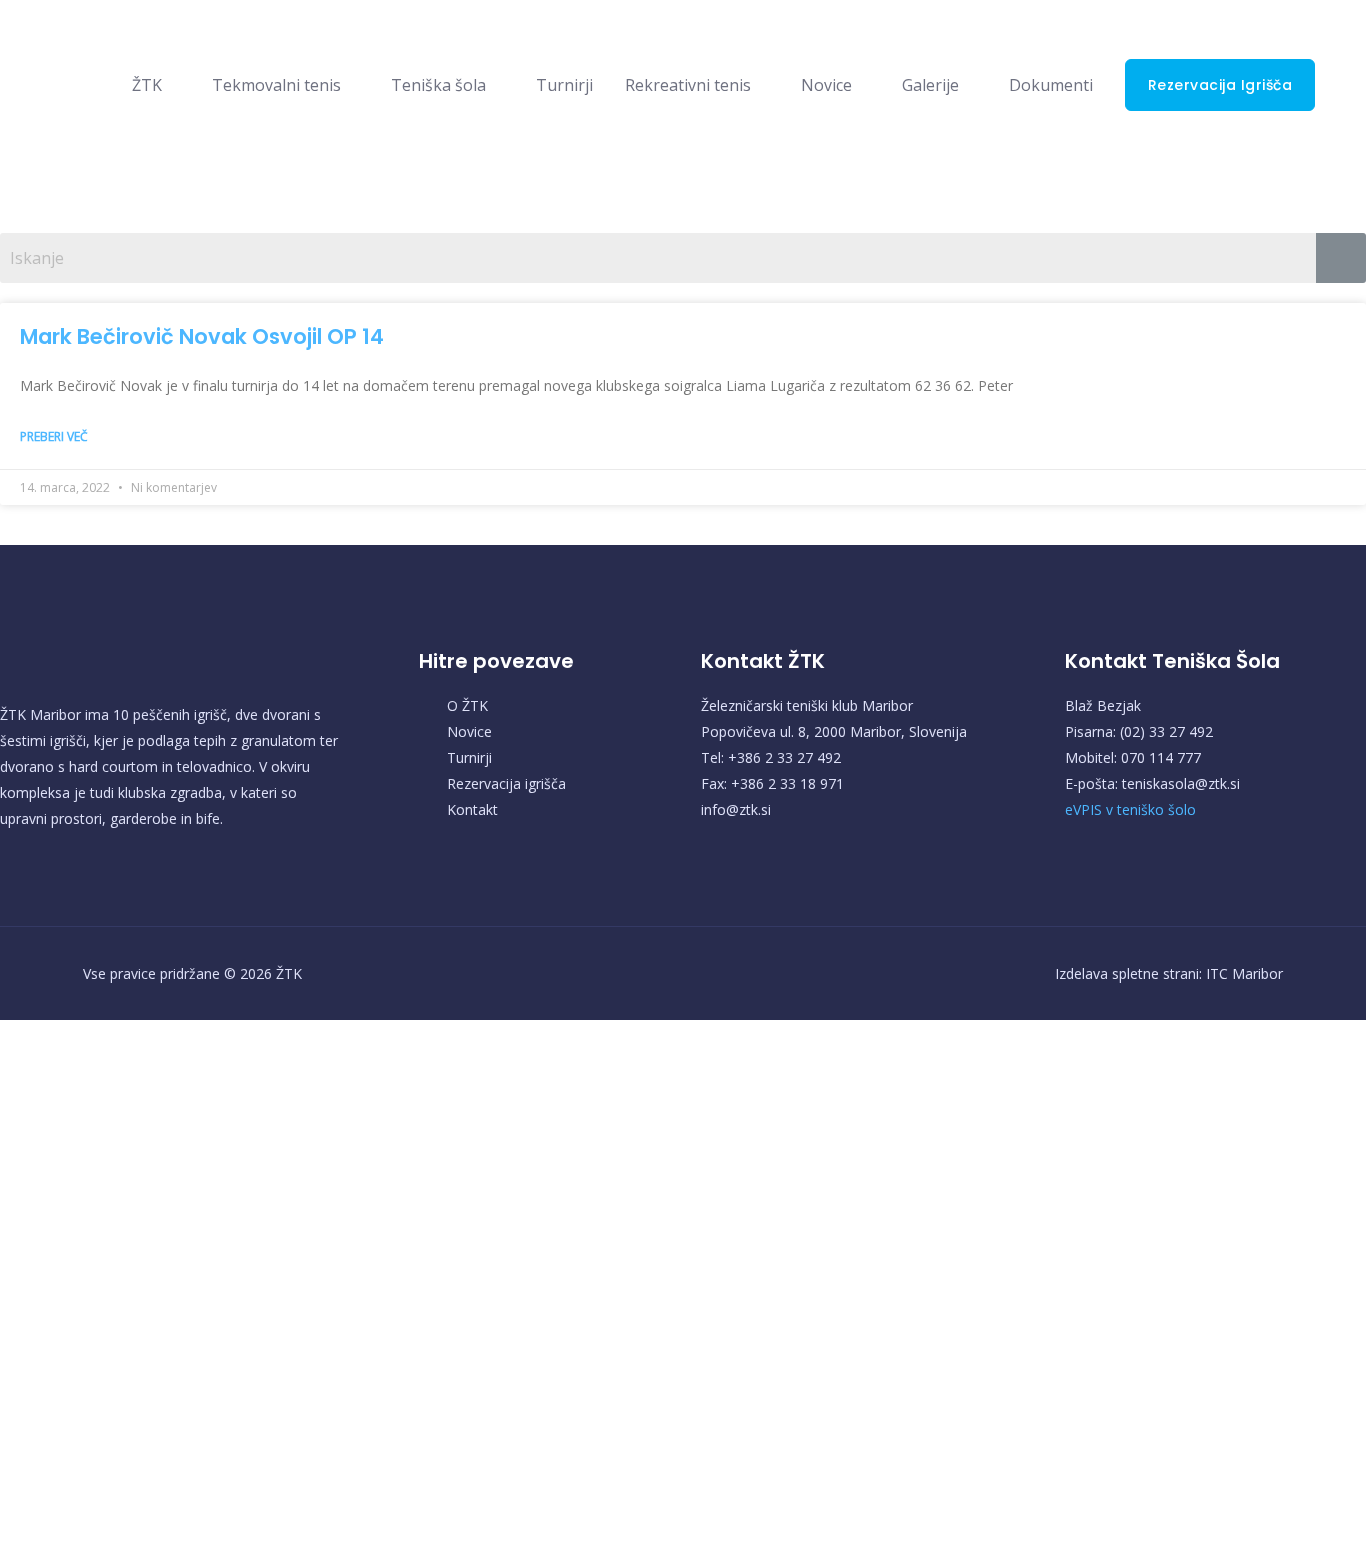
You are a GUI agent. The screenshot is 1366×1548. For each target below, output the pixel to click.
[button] (1220, 85)
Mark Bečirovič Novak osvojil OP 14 (202, 336)
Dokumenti (1051, 85)
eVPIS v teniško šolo (1130, 809)
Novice (826, 85)
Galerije (930, 85)
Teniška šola (438, 85)
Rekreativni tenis (688, 85)
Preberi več (54, 436)
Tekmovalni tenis (276, 85)
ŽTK (147, 85)
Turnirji (564, 85)
